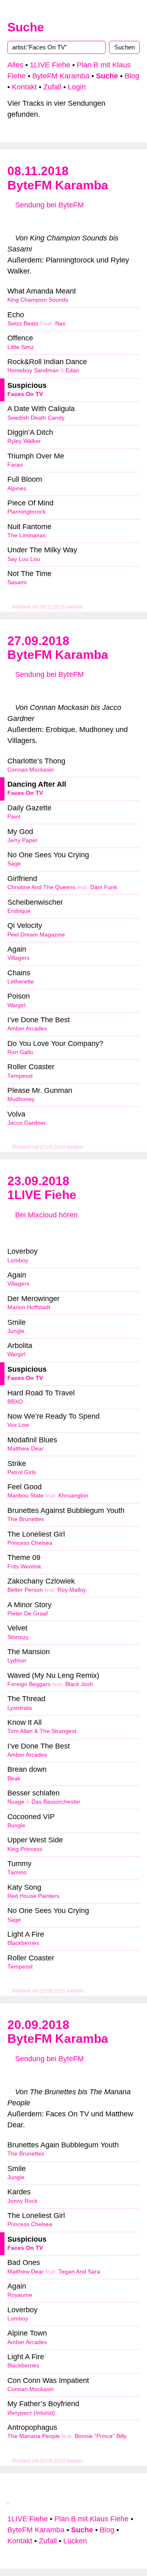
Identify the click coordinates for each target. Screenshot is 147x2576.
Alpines (17, 488)
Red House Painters (33, 1896)
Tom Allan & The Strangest (42, 1731)
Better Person (25, 1590)
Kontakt (24, 87)
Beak (14, 1779)
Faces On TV (25, 394)
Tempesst (20, 1076)
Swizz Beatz (23, 324)
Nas (60, 324)
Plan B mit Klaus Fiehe (91, 2519)
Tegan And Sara (79, 2272)
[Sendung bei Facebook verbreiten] (73, 221)
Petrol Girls (22, 1472)
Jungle (16, 1331)
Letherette (21, 982)
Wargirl (16, 1005)
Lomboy (18, 1260)
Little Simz (21, 347)
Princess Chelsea (30, 1543)
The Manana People (34, 2436)
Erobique (19, 911)
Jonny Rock (22, 2201)
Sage (14, 864)
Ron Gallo (20, 1052)
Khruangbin (73, 1496)
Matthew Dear (26, 1449)
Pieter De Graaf (28, 1614)
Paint (14, 817)
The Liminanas (27, 535)
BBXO (15, 1402)
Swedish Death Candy (36, 418)
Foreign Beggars (29, 1684)
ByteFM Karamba (61, 76)
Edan (72, 370)
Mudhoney (21, 1099)
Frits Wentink (24, 1567)
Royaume (20, 2295)
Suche (26, 27)
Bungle (16, 1825)
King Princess (25, 1849)
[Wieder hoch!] (9, 2500)
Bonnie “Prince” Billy (101, 2436)
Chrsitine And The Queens (41, 887)
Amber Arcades (27, 1029)
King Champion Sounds (38, 300)
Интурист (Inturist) (31, 2413)
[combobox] (57, 47)
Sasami (17, 582)
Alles (15, 65)
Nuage (16, 1802)
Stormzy (18, 1637)
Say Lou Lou (24, 559)
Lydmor (17, 1661)
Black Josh (79, 1684)
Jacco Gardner (27, 1123)
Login (77, 87)
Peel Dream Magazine (36, 935)
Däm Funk (104, 887)
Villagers (18, 958)
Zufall (52, 87)
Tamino (17, 1872)
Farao (15, 465)
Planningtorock (27, 512)
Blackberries (23, 1943)
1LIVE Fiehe (50, 65)
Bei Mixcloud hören (45, 1215)
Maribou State (26, 1496)
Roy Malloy (72, 1590)
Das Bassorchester (56, 1802)
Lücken (75, 2541)
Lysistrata (20, 1708)
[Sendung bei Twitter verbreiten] (118, 221)
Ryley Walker (24, 441)
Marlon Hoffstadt (29, 1307)
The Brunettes (26, 1519)
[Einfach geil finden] (29, 221)
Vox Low (18, 1425)
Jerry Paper (22, 840)
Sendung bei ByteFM (48, 205)
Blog (132, 76)
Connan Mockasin (31, 770)
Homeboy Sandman (33, 370)
